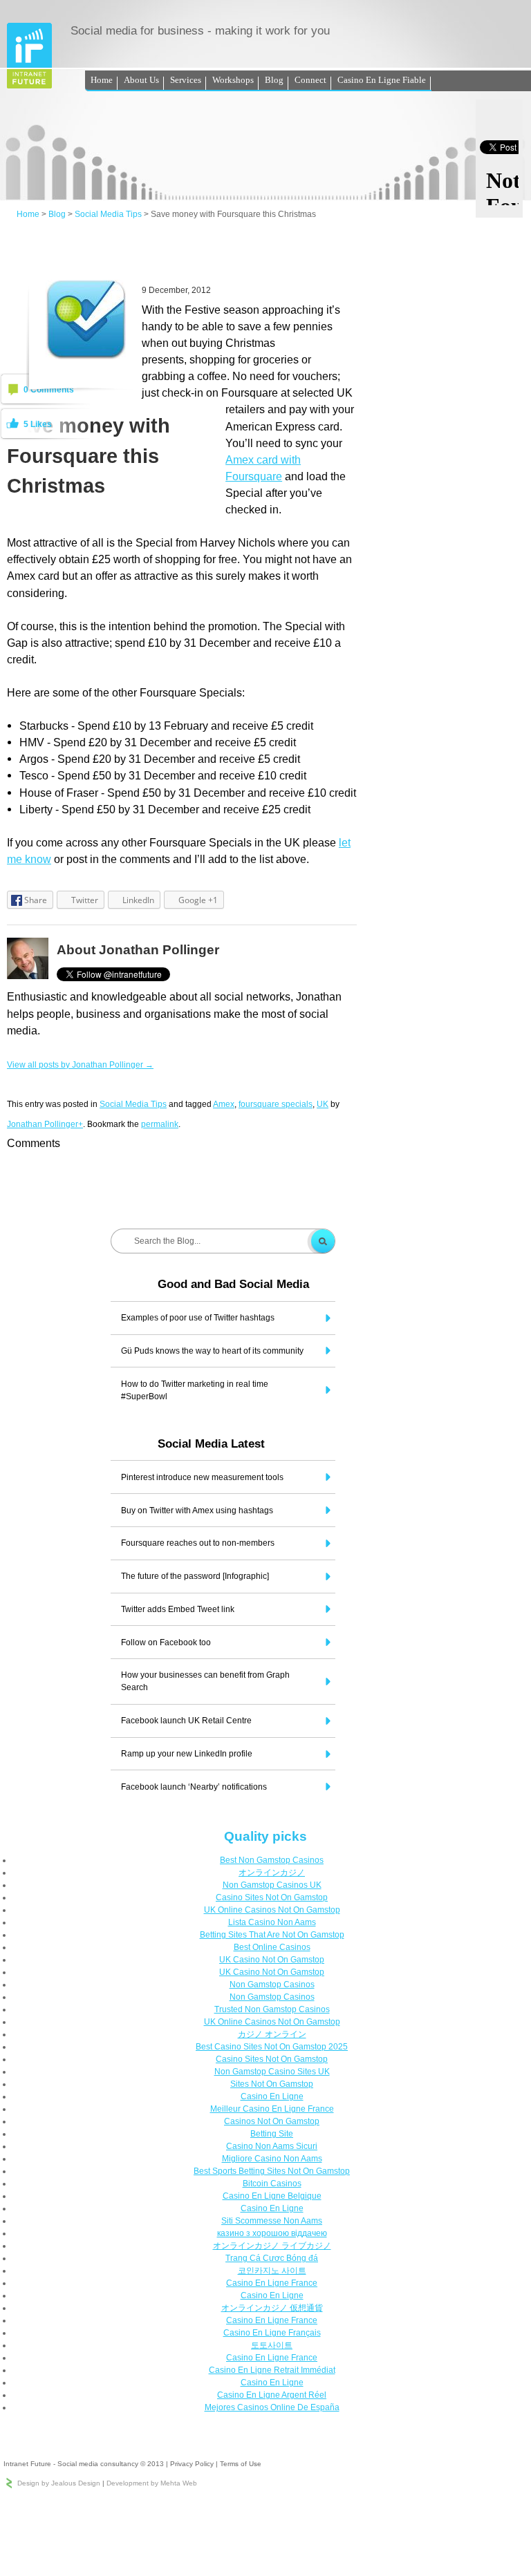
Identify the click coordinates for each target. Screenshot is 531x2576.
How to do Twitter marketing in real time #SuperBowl (195, 1390)
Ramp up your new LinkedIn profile (187, 1754)
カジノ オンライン (272, 2034)
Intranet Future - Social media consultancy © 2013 (84, 2464)
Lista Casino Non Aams (272, 1922)
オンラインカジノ (272, 1873)
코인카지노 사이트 (272, 2271)
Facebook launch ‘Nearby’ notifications (194, 1787)
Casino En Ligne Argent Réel (272, 2395)
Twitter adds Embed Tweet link (178, 1609)
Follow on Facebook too (166, 1642)
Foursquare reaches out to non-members (198, 1543)
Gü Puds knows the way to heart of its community (212, 1351)
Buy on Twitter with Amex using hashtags (197, 1510)
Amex (224, 1104)
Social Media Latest (211, 1444)
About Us (141, 80)
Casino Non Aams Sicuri (272, 2146)
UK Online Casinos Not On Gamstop (272, 1910)
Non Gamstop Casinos (272, 1985)
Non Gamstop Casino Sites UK (272, 2072)
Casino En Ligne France (272, 2283)
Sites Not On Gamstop (272, 2084)
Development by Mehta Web (152, 2483)
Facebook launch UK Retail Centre (186, 1721)
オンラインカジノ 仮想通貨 (272, 2308)
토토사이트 (272, 2345)
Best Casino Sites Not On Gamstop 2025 (272, 2047)
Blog (274, 80)
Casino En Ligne (272, 2096)
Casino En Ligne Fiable (382, 80)
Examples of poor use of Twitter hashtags (198, 1318)
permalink (160, 1124)
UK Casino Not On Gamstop (272, 1960)
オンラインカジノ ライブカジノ (272, 2246)
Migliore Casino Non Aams (272, 2159)
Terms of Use (241, 2464)
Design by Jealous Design (59, 2483)
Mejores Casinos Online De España (272, 2407)
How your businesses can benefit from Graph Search (205, 1681)
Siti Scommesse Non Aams (272, 2221)
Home (102, 80)
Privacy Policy (192, 2464)
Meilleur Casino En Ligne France (272, 2109)
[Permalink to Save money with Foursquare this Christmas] (86, 357)
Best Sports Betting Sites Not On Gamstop (272, 2171)
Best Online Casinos (272, 1947)
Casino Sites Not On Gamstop (272, 1897)
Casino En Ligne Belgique (272, 2196)
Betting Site (272, 2134)
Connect (310, 80)
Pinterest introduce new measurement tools (202, 1477)
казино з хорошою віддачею (272, 2233)
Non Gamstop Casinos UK (272, 1885)
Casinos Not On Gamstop (272, 2121)
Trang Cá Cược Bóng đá (272, 2258)
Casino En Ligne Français (272, 2333)
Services (186, 80)
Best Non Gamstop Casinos (272, 1860)
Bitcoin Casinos (272, 2184)
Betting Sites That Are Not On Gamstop (272, 1935)
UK (323, 1104)
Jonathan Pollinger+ (45, 1124)
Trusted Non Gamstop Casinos (272, 2009)
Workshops (233, 80)
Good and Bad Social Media (233, 1284)
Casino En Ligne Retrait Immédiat (272, 2370)
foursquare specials (276, 1104)
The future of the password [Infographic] (195, 1576)
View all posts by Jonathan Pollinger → (80, 1065)
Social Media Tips (108, 214)
